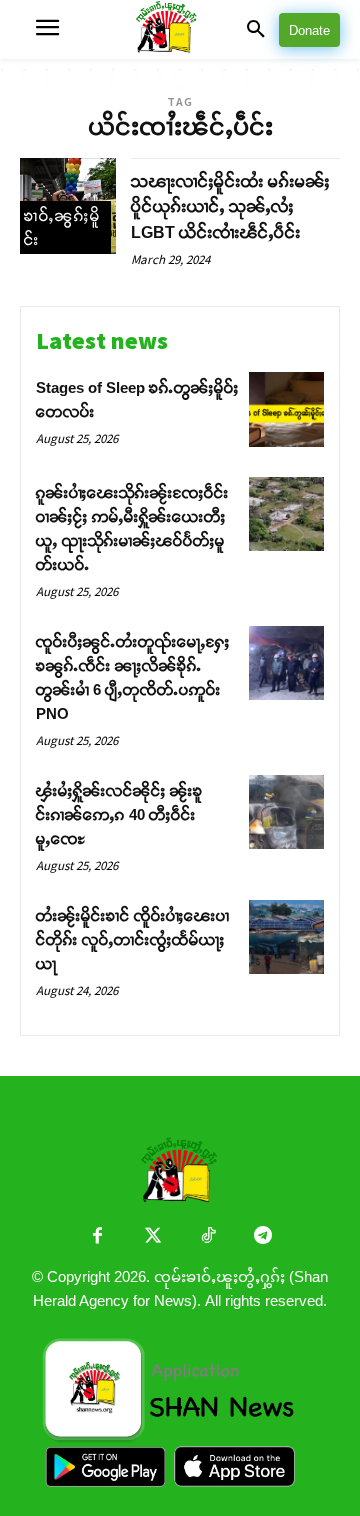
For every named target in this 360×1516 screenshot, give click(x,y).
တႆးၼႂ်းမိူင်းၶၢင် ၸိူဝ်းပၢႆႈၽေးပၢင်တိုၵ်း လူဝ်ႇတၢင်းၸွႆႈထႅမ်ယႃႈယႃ (133, 939)
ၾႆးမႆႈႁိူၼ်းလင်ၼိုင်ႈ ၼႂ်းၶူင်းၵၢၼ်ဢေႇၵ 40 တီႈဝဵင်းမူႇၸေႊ (119, 814)
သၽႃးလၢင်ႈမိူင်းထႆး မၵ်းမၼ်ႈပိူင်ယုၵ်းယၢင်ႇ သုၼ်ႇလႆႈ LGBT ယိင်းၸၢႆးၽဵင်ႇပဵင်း (230, 207)
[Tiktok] (207, 1237)
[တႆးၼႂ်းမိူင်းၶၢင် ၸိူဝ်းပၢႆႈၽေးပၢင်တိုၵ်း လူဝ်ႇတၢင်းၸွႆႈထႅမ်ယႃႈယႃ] (286, 937)
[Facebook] (97, 1237)
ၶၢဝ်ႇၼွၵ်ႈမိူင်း (62, 227)
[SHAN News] (180, 29)
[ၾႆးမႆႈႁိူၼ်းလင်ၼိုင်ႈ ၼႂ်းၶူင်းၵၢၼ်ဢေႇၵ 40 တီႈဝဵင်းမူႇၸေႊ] (286, 812)
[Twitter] (152, 1237)
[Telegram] (262, 1237)
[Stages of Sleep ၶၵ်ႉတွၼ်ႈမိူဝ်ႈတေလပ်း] (286, 409)
